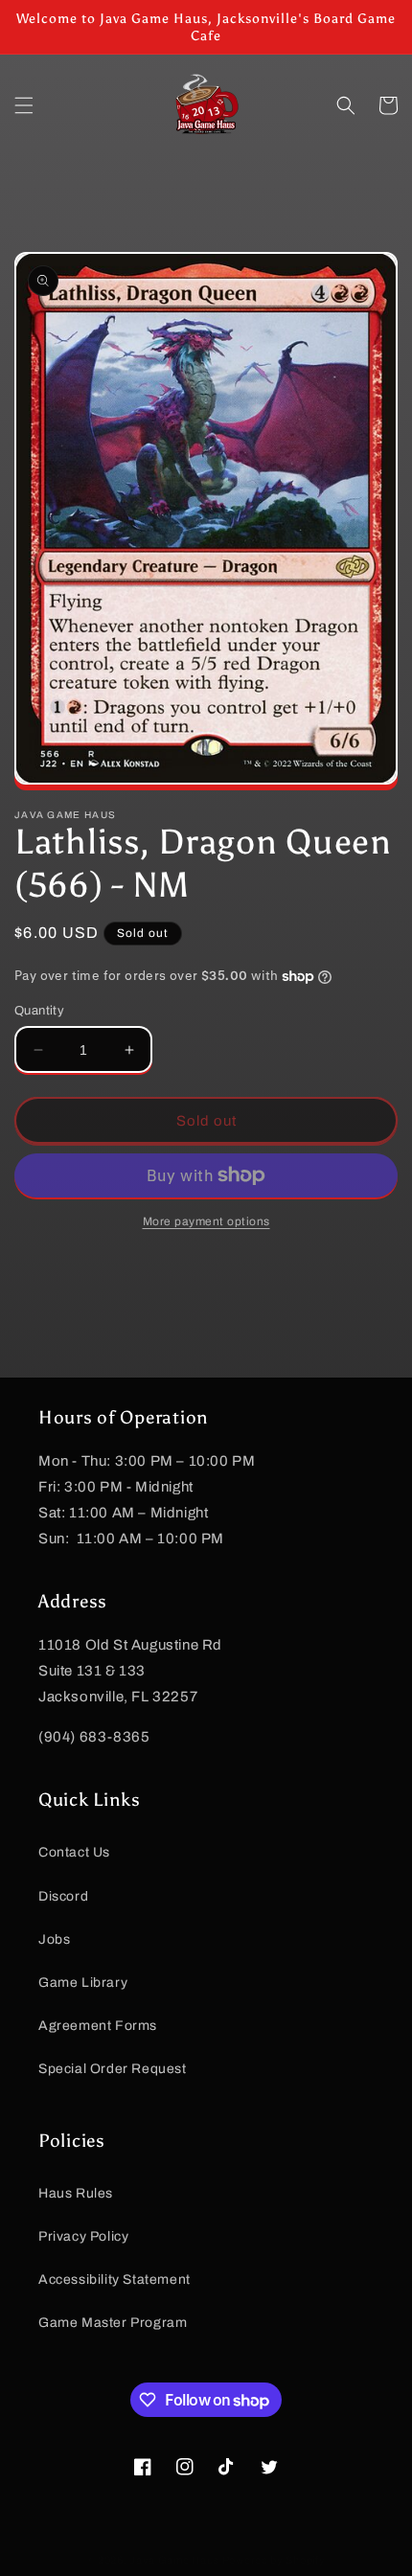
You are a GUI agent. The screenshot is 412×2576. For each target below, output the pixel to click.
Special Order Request (113, 2069)
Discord (63, 1896)
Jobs (54, 1939)
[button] (24, 105)
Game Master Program (113, 2323)
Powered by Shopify (274, 2560)
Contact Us (74, 1852)
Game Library (83, 1983)
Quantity (39, 1011)
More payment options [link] (206, 1221)
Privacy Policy (83, 2236)
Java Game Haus (174, 2560)
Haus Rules (76, 2193)
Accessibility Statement (114, 2280)
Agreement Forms (98, 2026)
